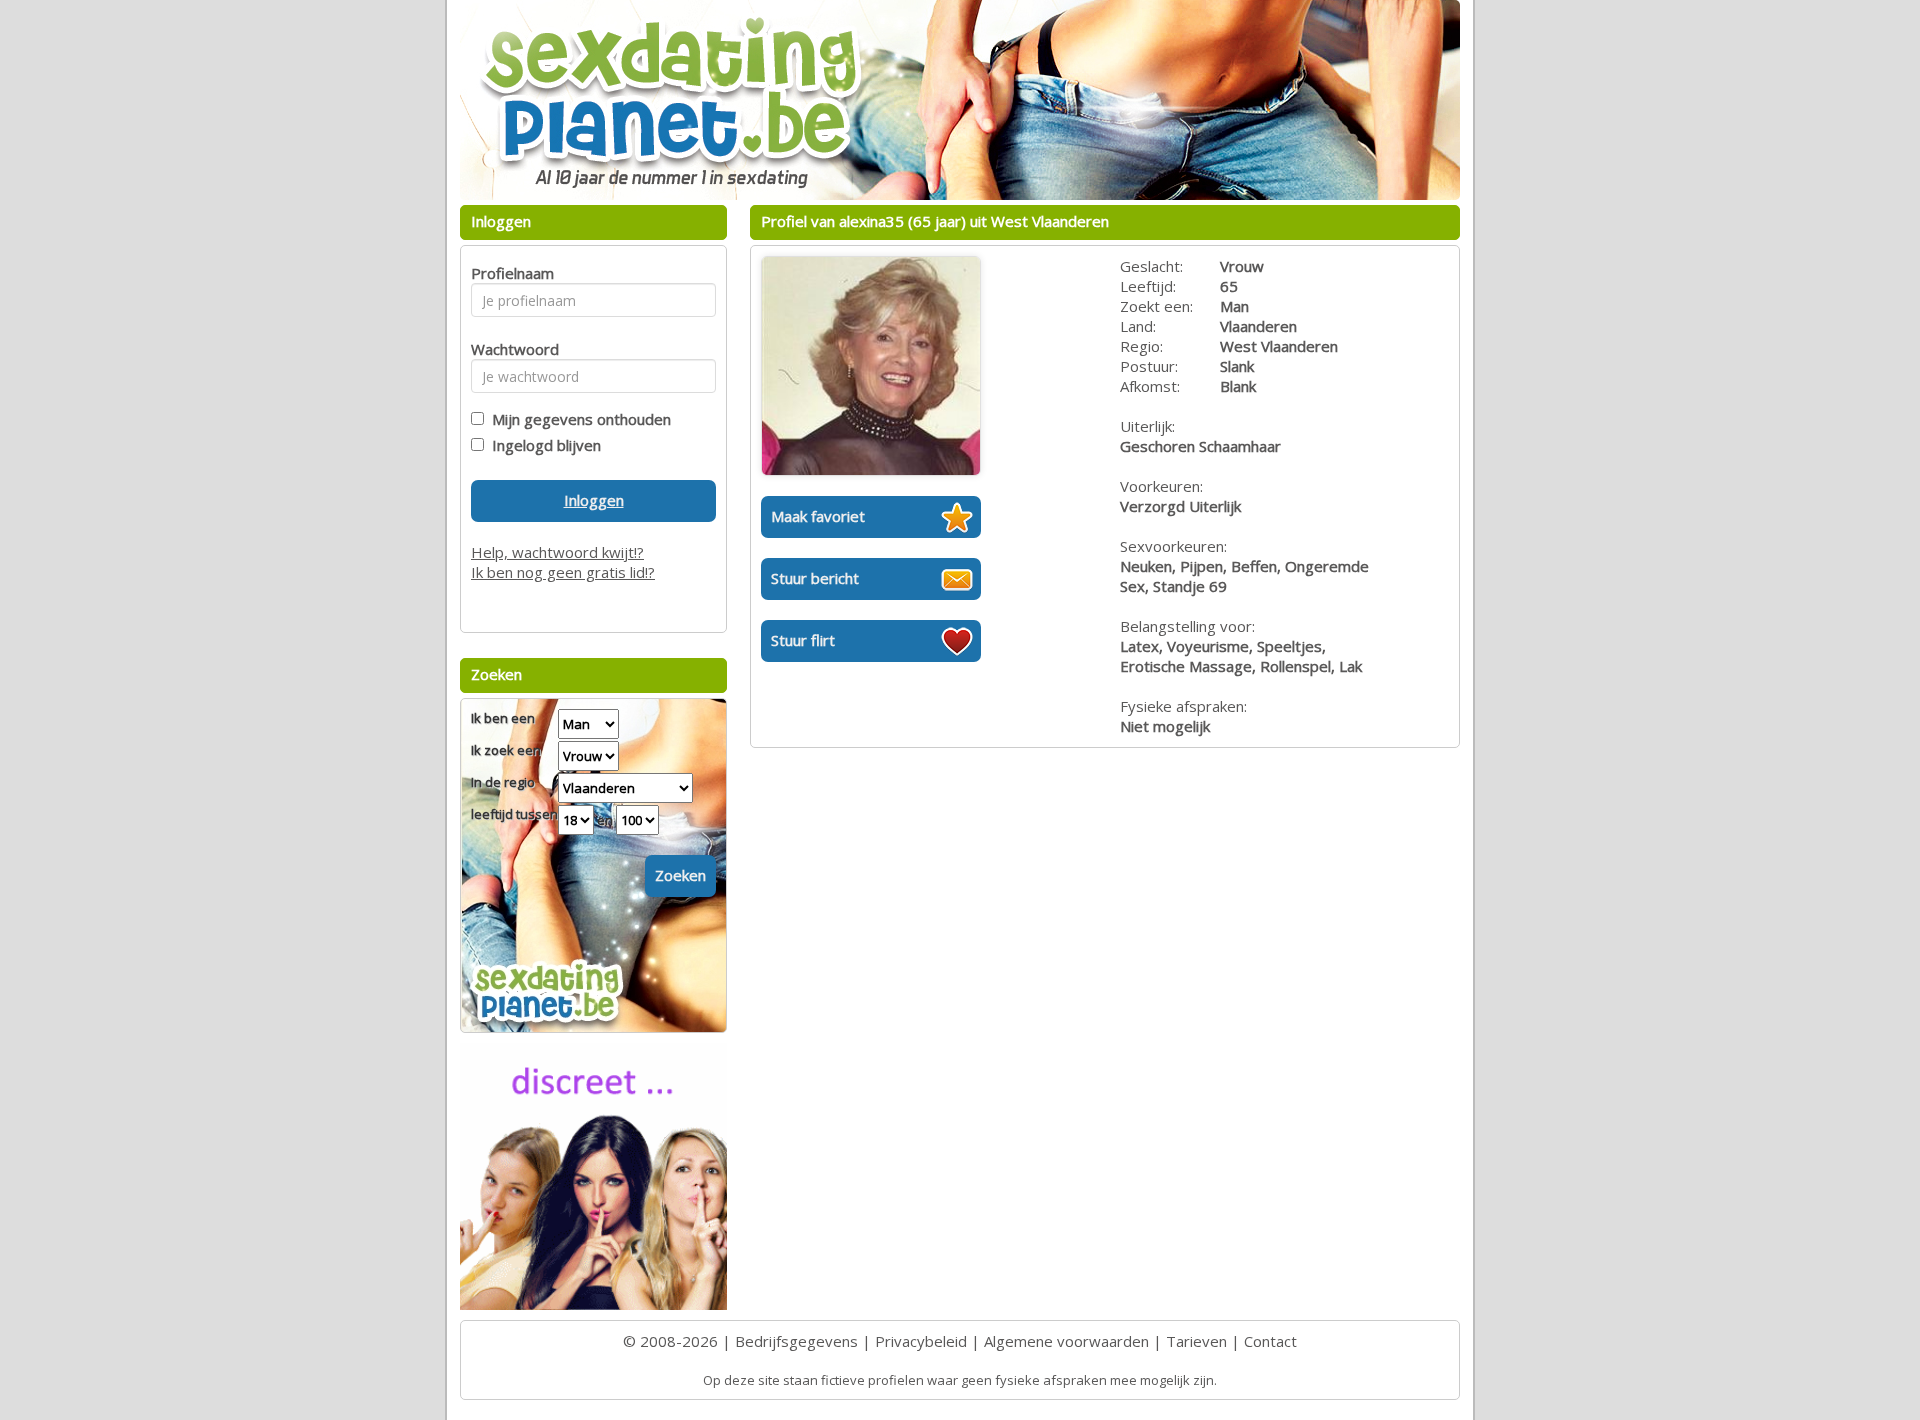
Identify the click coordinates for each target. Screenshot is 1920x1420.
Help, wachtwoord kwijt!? (557, 552)
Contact (1270, 1341)
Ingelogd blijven (542, 445)
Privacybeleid (921, 1341)
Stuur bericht (815, 578)
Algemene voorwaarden (1066, 1341)
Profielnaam (509, 273)
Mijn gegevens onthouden (577, 419)
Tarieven (1196, 1341)
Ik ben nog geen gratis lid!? (563, 572)
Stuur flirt (803, 640)
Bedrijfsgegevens (796, 1341)
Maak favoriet (818, 516)
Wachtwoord (509, 349)
